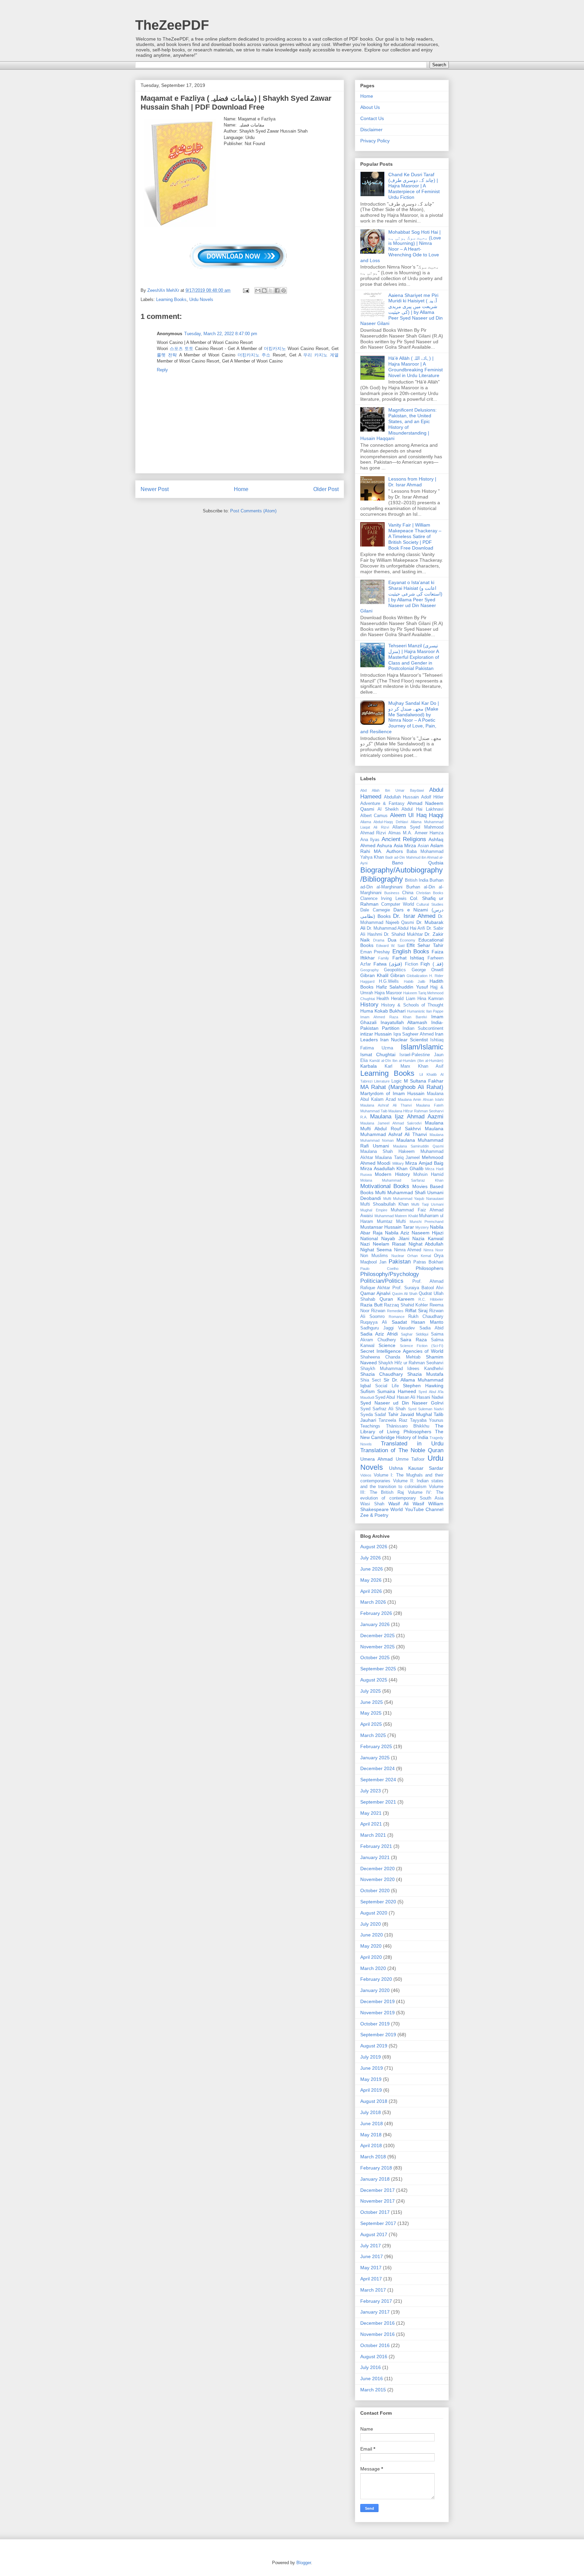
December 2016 (378, 2323)
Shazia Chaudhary (382, 1374)
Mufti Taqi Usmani (427, 1204)
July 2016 (371, 2367)
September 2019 (378, 2035)
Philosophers (430, 1268)
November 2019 (378, 2013)
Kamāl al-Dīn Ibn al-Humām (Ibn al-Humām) (406, 1061)
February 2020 (376, 1979)
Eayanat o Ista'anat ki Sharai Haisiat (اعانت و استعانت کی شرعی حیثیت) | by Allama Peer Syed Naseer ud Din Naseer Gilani (401, 597)
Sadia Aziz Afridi (379, 1334)
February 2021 (376, 1846)
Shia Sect (371, 1380)
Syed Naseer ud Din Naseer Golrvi (402, 1403)
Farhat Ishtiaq (408, 958)
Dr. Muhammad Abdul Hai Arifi (396, 928)
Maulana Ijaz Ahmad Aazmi (407, 1117)
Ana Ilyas (370, 840)
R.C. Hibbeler (431, 1299)
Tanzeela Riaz (393, 1420)
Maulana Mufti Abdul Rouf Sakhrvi (402, 1126)
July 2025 (371, 1691)
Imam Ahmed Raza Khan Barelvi (394, 1017)
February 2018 (376, 2168)
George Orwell (428, 970)
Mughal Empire (374, 1210)
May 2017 (371, 2268)
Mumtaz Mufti (392, 1222)
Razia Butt (371, 1305)
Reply (162, 370)
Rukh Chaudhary (426, 1317)
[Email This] (258, 291)
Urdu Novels (201, 299)
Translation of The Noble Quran (402, 1450)
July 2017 (371, 2246)
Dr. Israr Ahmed (414, 916)
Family (384, 958)
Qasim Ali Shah (405, 1294)
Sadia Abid (431, 1328)
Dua (392, 940)
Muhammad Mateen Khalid (396, 1216)
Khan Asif (431, 1066)
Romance (397, 1317)
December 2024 (378, 1768)
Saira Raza (413, 1340)
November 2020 (378, 1879)
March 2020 (373, 1968)
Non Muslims (374, 1256)
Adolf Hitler (432, 797)
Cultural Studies (430, 904)
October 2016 (375, 2345)
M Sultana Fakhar (424, 1081)
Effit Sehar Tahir (425, 945)
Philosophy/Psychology (390, 1274)
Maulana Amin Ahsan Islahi (421, 1099)
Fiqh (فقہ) (432, 964)
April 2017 (371, 2279)
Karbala (369, 1066)
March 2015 (373, 2390)
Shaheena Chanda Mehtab (390, 1357)
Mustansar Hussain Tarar (387, 1227)
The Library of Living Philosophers (402, 1429)
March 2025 (373, 1735)
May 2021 (371, 1813)
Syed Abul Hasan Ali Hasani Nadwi (409, 1397)
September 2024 (378, 1780)
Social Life (387, 1386)
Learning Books (171, 299)
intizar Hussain (376, 1034)
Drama (379, 940)
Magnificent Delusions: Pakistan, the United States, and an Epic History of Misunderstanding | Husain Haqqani (398, 424)
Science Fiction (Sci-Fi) (422, 1346)
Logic (397, 1081)
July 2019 (371, 2057)
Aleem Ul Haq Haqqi (417, 815)
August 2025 (374, 1680)
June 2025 (372, 1702)
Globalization (417, 976)
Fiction (411, 964)
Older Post (326, 489)
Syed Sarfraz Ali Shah (383, 1409)
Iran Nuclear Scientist (404, 1040)
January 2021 (375, 1857)
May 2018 (371, 2135)
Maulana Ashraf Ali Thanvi (386, 1105)
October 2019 (375, 2024)
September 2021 (378, 1802)
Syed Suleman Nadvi (426, 1409)
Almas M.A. (400, 833)
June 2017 (372, 2256)
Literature (382, 1081)
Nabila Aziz (397, 1233)
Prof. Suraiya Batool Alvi (418, 1288)
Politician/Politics (382, 1281)
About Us (370, 107)
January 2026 (375, 1624)
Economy (408, 940)
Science (387, 1345)
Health (383, 999)
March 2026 (373, 1602)
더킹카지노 (275, 349)
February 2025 (376, 1746)
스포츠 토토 (181, 349)
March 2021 (373, 1835)
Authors (395, 851)
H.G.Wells (389, 981)
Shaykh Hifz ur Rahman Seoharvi (411, 1363)
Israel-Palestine (415, 1055)
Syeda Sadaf (373, 1415)
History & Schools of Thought (412, 1005)
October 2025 (375, 1657)
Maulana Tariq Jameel (397, 1158)
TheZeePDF (172, 25)
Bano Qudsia (418, 863)
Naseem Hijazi (428, 1233)
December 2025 (378, 1635)
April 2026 (371, 1591)
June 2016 (372, 2378)
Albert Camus (374, 816)
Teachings (370, 1426)
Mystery (422, 1227)
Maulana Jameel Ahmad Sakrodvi (391, 1123)
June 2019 (372, 2068)
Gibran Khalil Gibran (383, 975)
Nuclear (398, 1256)
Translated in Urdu (412, 1444)
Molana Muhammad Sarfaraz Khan (402, 1180)
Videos (366, 1475)
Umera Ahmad (376, 1459)
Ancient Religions (404, 839)
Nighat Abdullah (426, 1244)
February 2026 (376, 1613)
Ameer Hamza (429, 833)
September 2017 (378, 2223)
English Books (411, 952)
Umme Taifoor (410, 1459)
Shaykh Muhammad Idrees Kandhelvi (402, 1369)
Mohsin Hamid (428, 1175)
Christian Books (430, 893)
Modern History (392, 1174)
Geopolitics (395, 970)
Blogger (304, 2563)
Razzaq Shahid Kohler (406, 1305)
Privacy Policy (375, 141)
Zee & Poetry (374, 1515)
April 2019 (371, 2090)
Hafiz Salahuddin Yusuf (402, 987)
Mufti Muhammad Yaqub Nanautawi (413, 1199)
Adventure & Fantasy (382, 804)
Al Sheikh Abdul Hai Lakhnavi (410, 809)
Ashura (384, 845)
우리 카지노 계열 (321, 355)
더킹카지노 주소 (254, 355)
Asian (423, 846)
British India (417, 880)
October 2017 (375, 2212)
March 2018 (373, 2157)
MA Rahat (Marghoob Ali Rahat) (402, 1087)
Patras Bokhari (428, 1262)
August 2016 (374, 2357)
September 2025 (378, 1669)
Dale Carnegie (375, 910)
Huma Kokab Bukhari (383, 1011)
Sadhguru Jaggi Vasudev (388, 1328)
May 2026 (371, 1580)
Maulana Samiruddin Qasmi (418, 1146)
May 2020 (371, 1946)
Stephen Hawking (423, 1386)
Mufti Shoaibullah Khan (384, 1204)
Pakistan (400, 1262)
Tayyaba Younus (427, 1420)
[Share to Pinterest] (284, 291)
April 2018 (371, 2145)
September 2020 (378, 1902)
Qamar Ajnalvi (375, 1293)
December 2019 (378, 2001)
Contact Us (372, 118)
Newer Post (155, 489)
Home (241, 489)
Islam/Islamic (422, 1047)
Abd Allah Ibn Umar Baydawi (392, 790)
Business (392, 893)
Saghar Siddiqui (414, 1334)
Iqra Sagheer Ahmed (413, 1034)
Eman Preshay (375, 952)
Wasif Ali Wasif (406, 1504)
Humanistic (416, 1011)
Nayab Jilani (395, 1238)
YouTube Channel (424, 1509)
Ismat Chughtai (378, 1054)
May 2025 (371, 1713)
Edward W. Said (390, 946)
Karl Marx (397, 1066)
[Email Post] (246, 290)
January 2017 (375, 2312)
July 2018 (371, 2112)
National (369, 1238)
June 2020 (372, 1935)
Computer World (398, 904)
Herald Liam (403, 999)
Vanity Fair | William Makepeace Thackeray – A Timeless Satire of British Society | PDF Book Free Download (415, 536)
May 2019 (371, 2079)
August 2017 (374, 2234)
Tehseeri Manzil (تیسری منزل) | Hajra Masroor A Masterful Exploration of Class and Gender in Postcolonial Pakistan (414, 657)
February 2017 (376, 2301)
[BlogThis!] (264, 291)
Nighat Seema (376, 1250)
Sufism (368, 1391)
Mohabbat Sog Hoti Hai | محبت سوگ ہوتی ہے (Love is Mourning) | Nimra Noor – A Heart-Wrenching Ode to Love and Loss (401, 246)
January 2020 (375, 1990)
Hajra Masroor (388, 993)
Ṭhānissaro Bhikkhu (408, 1426)
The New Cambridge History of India (402, 1434)
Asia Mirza (405, 845)
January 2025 (375, 1758)
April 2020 (371, 1957)
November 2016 (378, 2334)
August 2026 (374, 1547)
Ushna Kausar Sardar (416, 1468)
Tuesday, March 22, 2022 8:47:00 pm (221, 334)
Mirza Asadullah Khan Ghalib (392, 1168)
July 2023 (371, 1791)
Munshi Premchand (427, 1222)
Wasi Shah (372, 1504)
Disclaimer (371, 130)
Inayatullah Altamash (404, 1022)
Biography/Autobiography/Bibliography (401, 875)
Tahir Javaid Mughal (410, 1414)
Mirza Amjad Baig (424, 1163)
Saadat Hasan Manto (418, 1322)
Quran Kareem (397, 1299)
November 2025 (378, 1647)
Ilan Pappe (435, 1011)
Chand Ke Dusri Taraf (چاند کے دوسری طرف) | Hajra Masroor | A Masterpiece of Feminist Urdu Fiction (414, 186)
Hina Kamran (430, 999)
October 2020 (375, 1890)
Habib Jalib (415, 981)
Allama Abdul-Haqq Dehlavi (384, 822)
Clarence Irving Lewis (383, 899)
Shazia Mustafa (425, 1374)
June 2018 (372, 2124)
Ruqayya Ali (374, 1322)
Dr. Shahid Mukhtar (403, 934)
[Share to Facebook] (277, 291)
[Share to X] (271, 291)
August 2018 (374, 2101)
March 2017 (373, 2290)
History (369, 1005)
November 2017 (378, 2201)
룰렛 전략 (167, 355)
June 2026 (372, 1569)
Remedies (395, 1311)
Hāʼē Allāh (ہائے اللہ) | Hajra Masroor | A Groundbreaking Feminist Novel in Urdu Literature (416, 367)
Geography (370, 970)
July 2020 (371, 1924)
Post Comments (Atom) (253, 511)
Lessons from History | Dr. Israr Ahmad (412, 482)
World (397, 1509)
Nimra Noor (433, 1250)
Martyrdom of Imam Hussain (392, 1093)
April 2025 (371, 1724)
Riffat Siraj (416, 1310)
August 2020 (374, 1913)
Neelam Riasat (389, 1244)
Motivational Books (385, 1186)
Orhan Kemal (419, 1256)
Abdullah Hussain (401, 797)
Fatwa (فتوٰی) (388, 964)
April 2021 (371, 1824)
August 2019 (374, 2046)
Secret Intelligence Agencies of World (402, 1351)
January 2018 (375, 2179)
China (408, 893)
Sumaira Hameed (396, 1391)
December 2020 (378, 1869)
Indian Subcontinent (423, 1028)
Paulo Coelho (379, 1269)
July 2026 (371, 1558)
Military (398, 1163)
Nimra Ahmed (408, 1250)
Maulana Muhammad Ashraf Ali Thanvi (402, 1131)
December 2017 (378, 2190)
